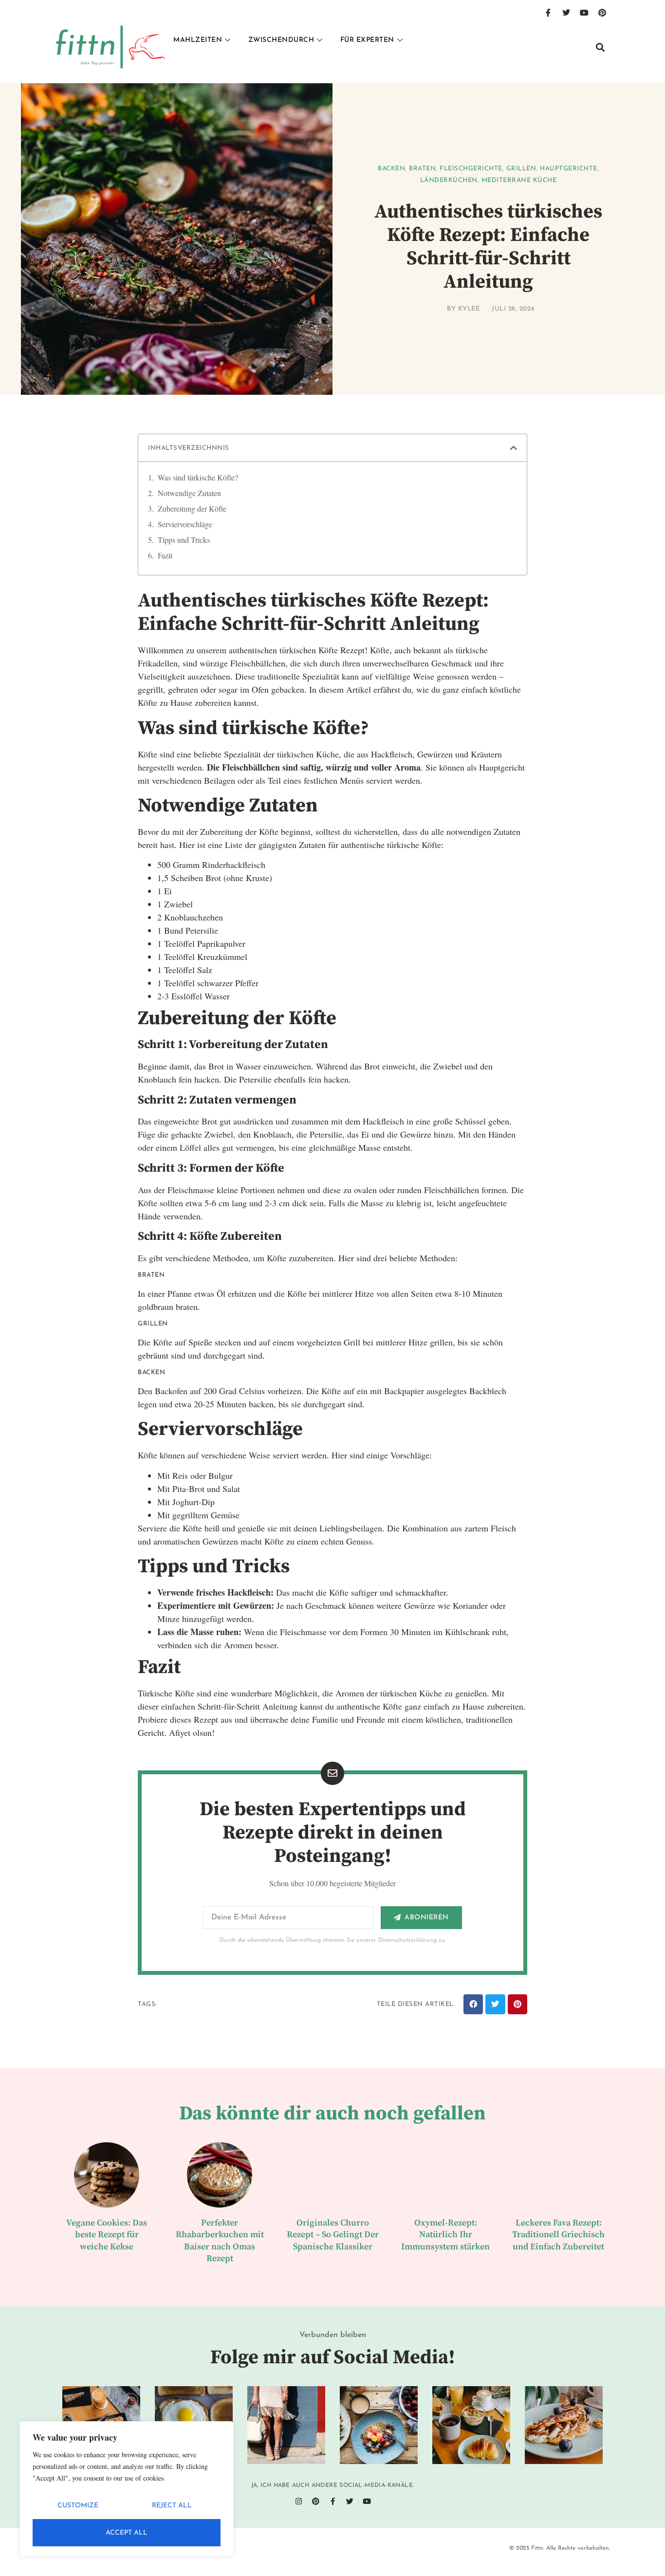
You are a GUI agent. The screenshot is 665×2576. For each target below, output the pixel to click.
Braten (422, 169)
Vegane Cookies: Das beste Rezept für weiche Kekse (107, 2235)
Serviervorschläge (185, 524)
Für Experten (367, 40)
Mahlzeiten (198, 40)
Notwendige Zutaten (189, 493)
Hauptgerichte (569, 169)
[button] (600, 47)
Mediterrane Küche (519, 180)
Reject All (172, 2506)
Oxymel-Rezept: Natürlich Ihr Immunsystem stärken (445, 2235)
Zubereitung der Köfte (192, 508)
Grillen (521, 169)
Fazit (165, 555)
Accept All (127, 2533)
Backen (391, 169)
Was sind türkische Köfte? (198, 477)
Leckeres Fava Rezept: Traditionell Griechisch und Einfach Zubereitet (558, 2235)
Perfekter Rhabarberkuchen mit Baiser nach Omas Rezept (220, 2241)
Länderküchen (449, 180)
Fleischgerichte (471, 169)
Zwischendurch (281, 40)
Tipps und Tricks (184, 540)
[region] (127, 2489)
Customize (78, 2506)
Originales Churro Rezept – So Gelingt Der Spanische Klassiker (333, 2235)
